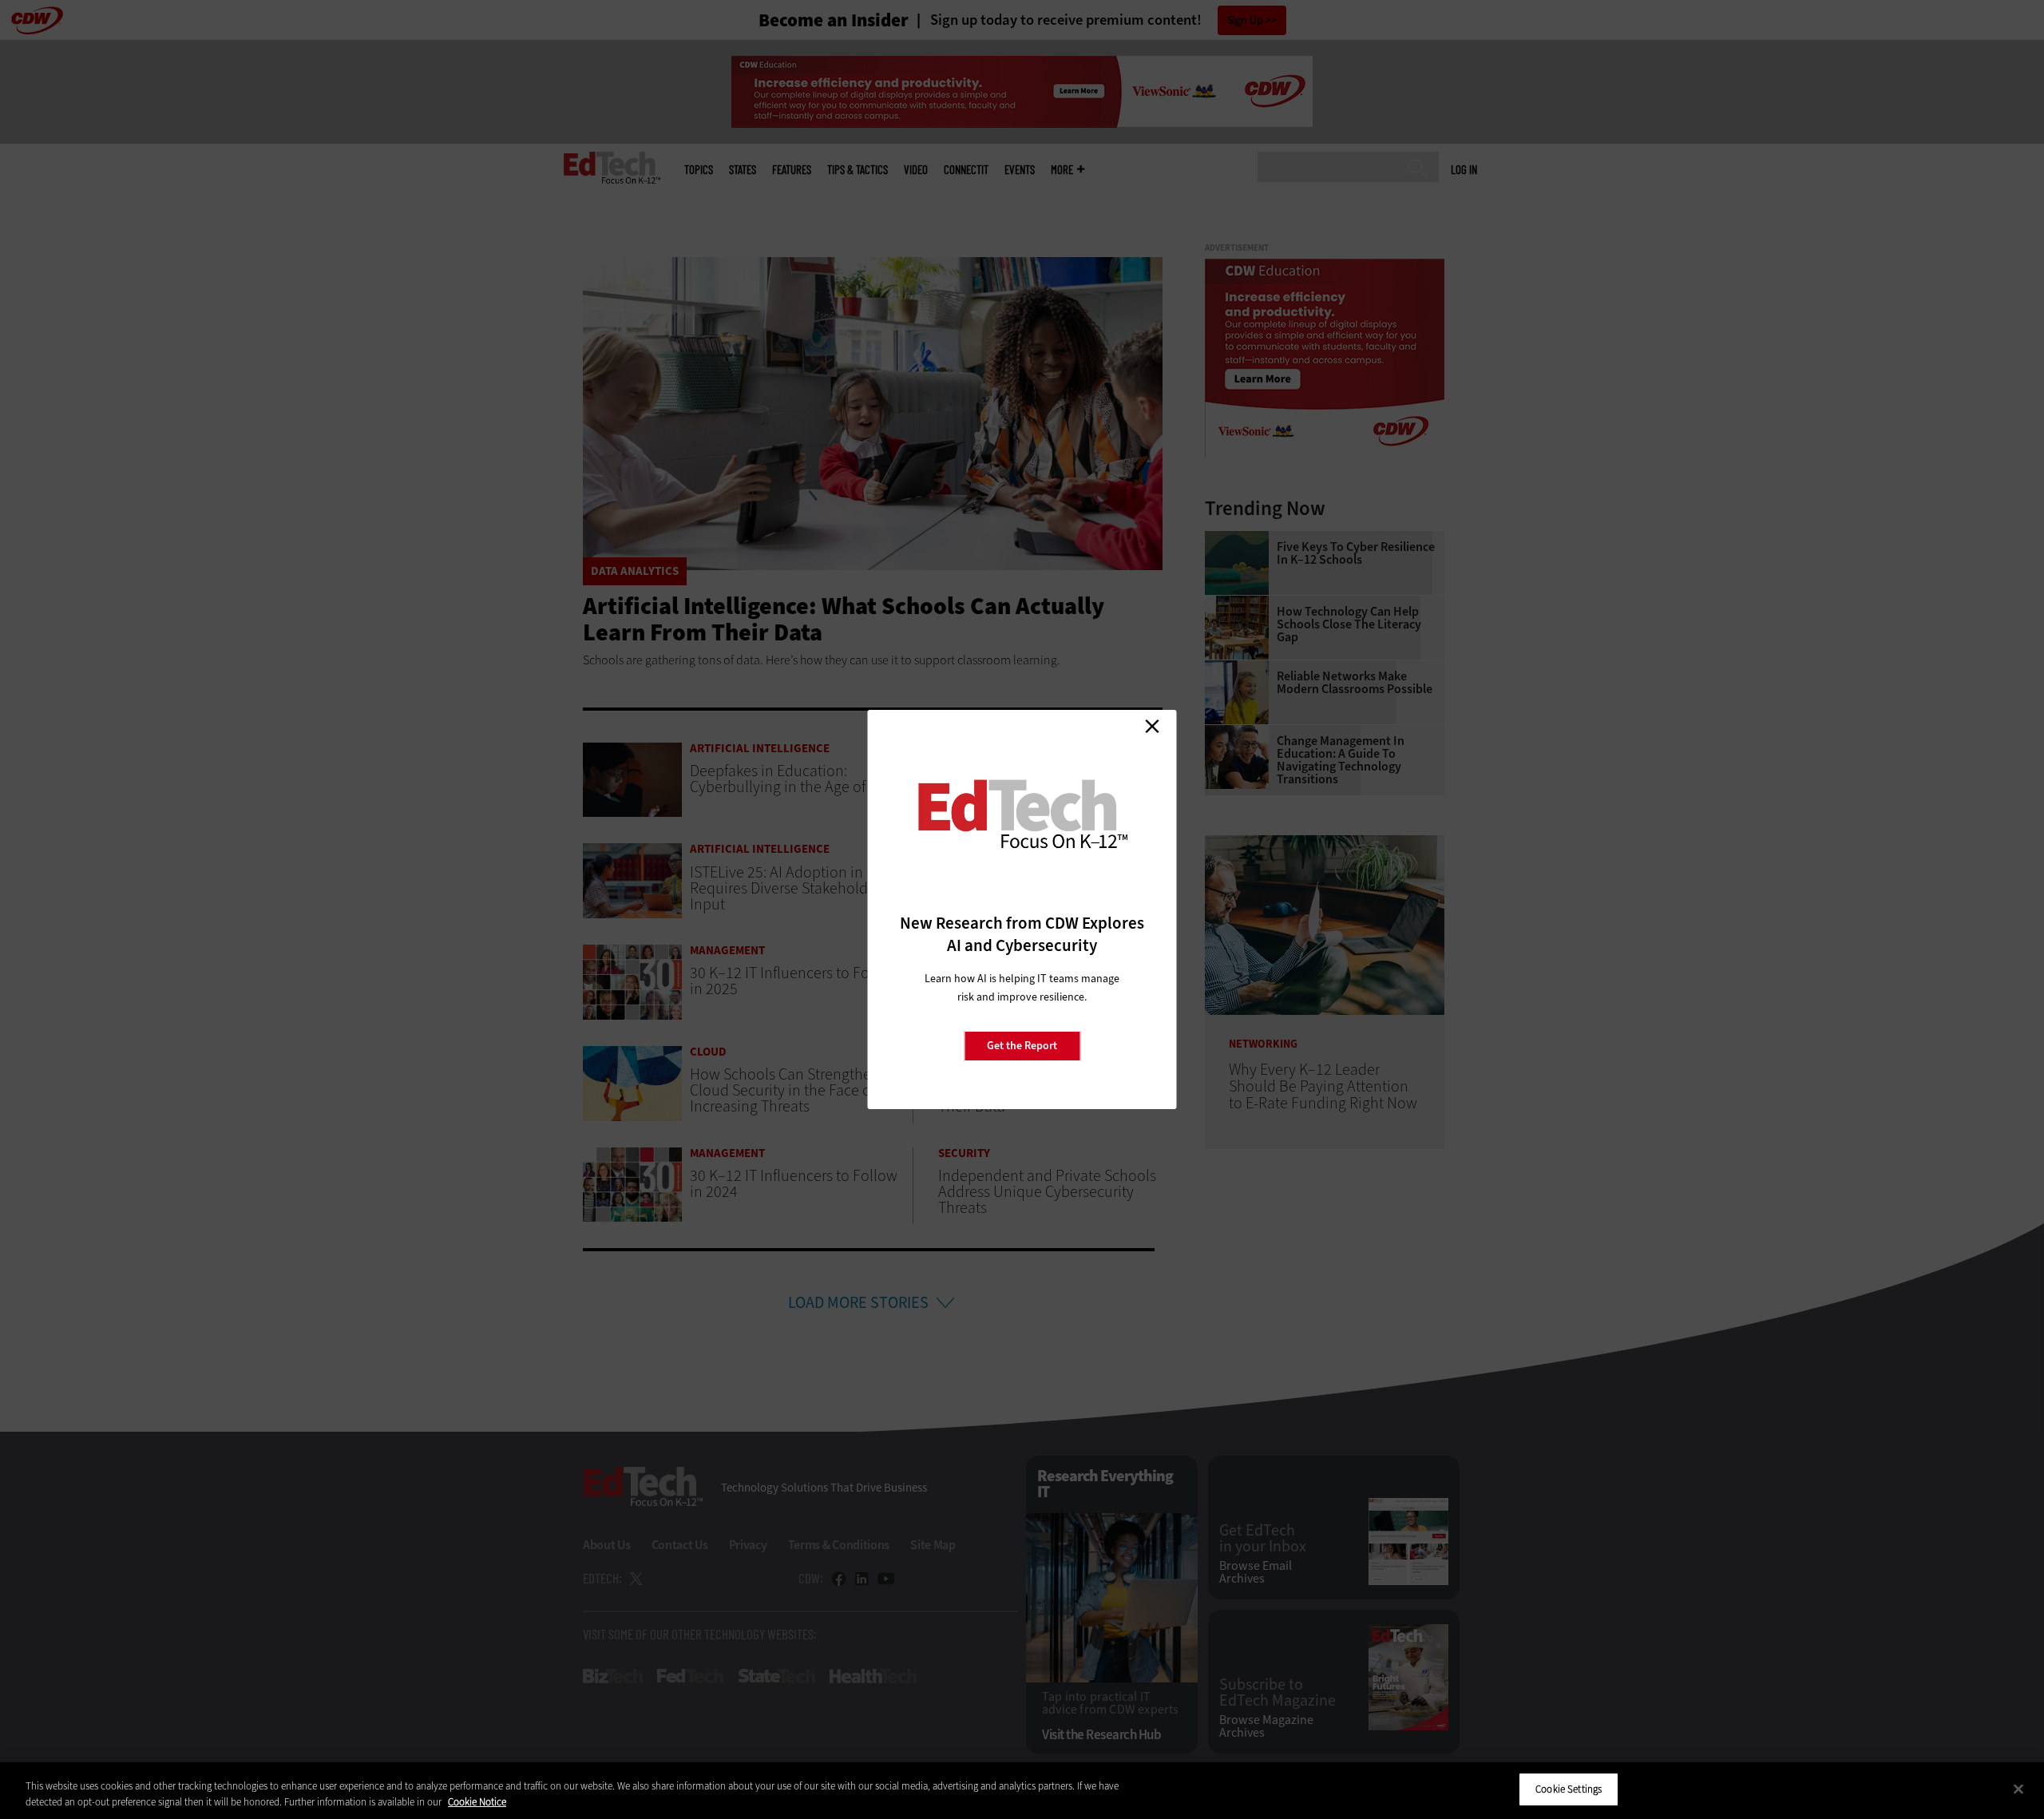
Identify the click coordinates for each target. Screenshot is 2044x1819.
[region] (1022, 1791)
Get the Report (1022, 1046)
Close (1152, 726)
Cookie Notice (477, 1802)
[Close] (2018, 1789)
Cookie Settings (1569, 1789)
